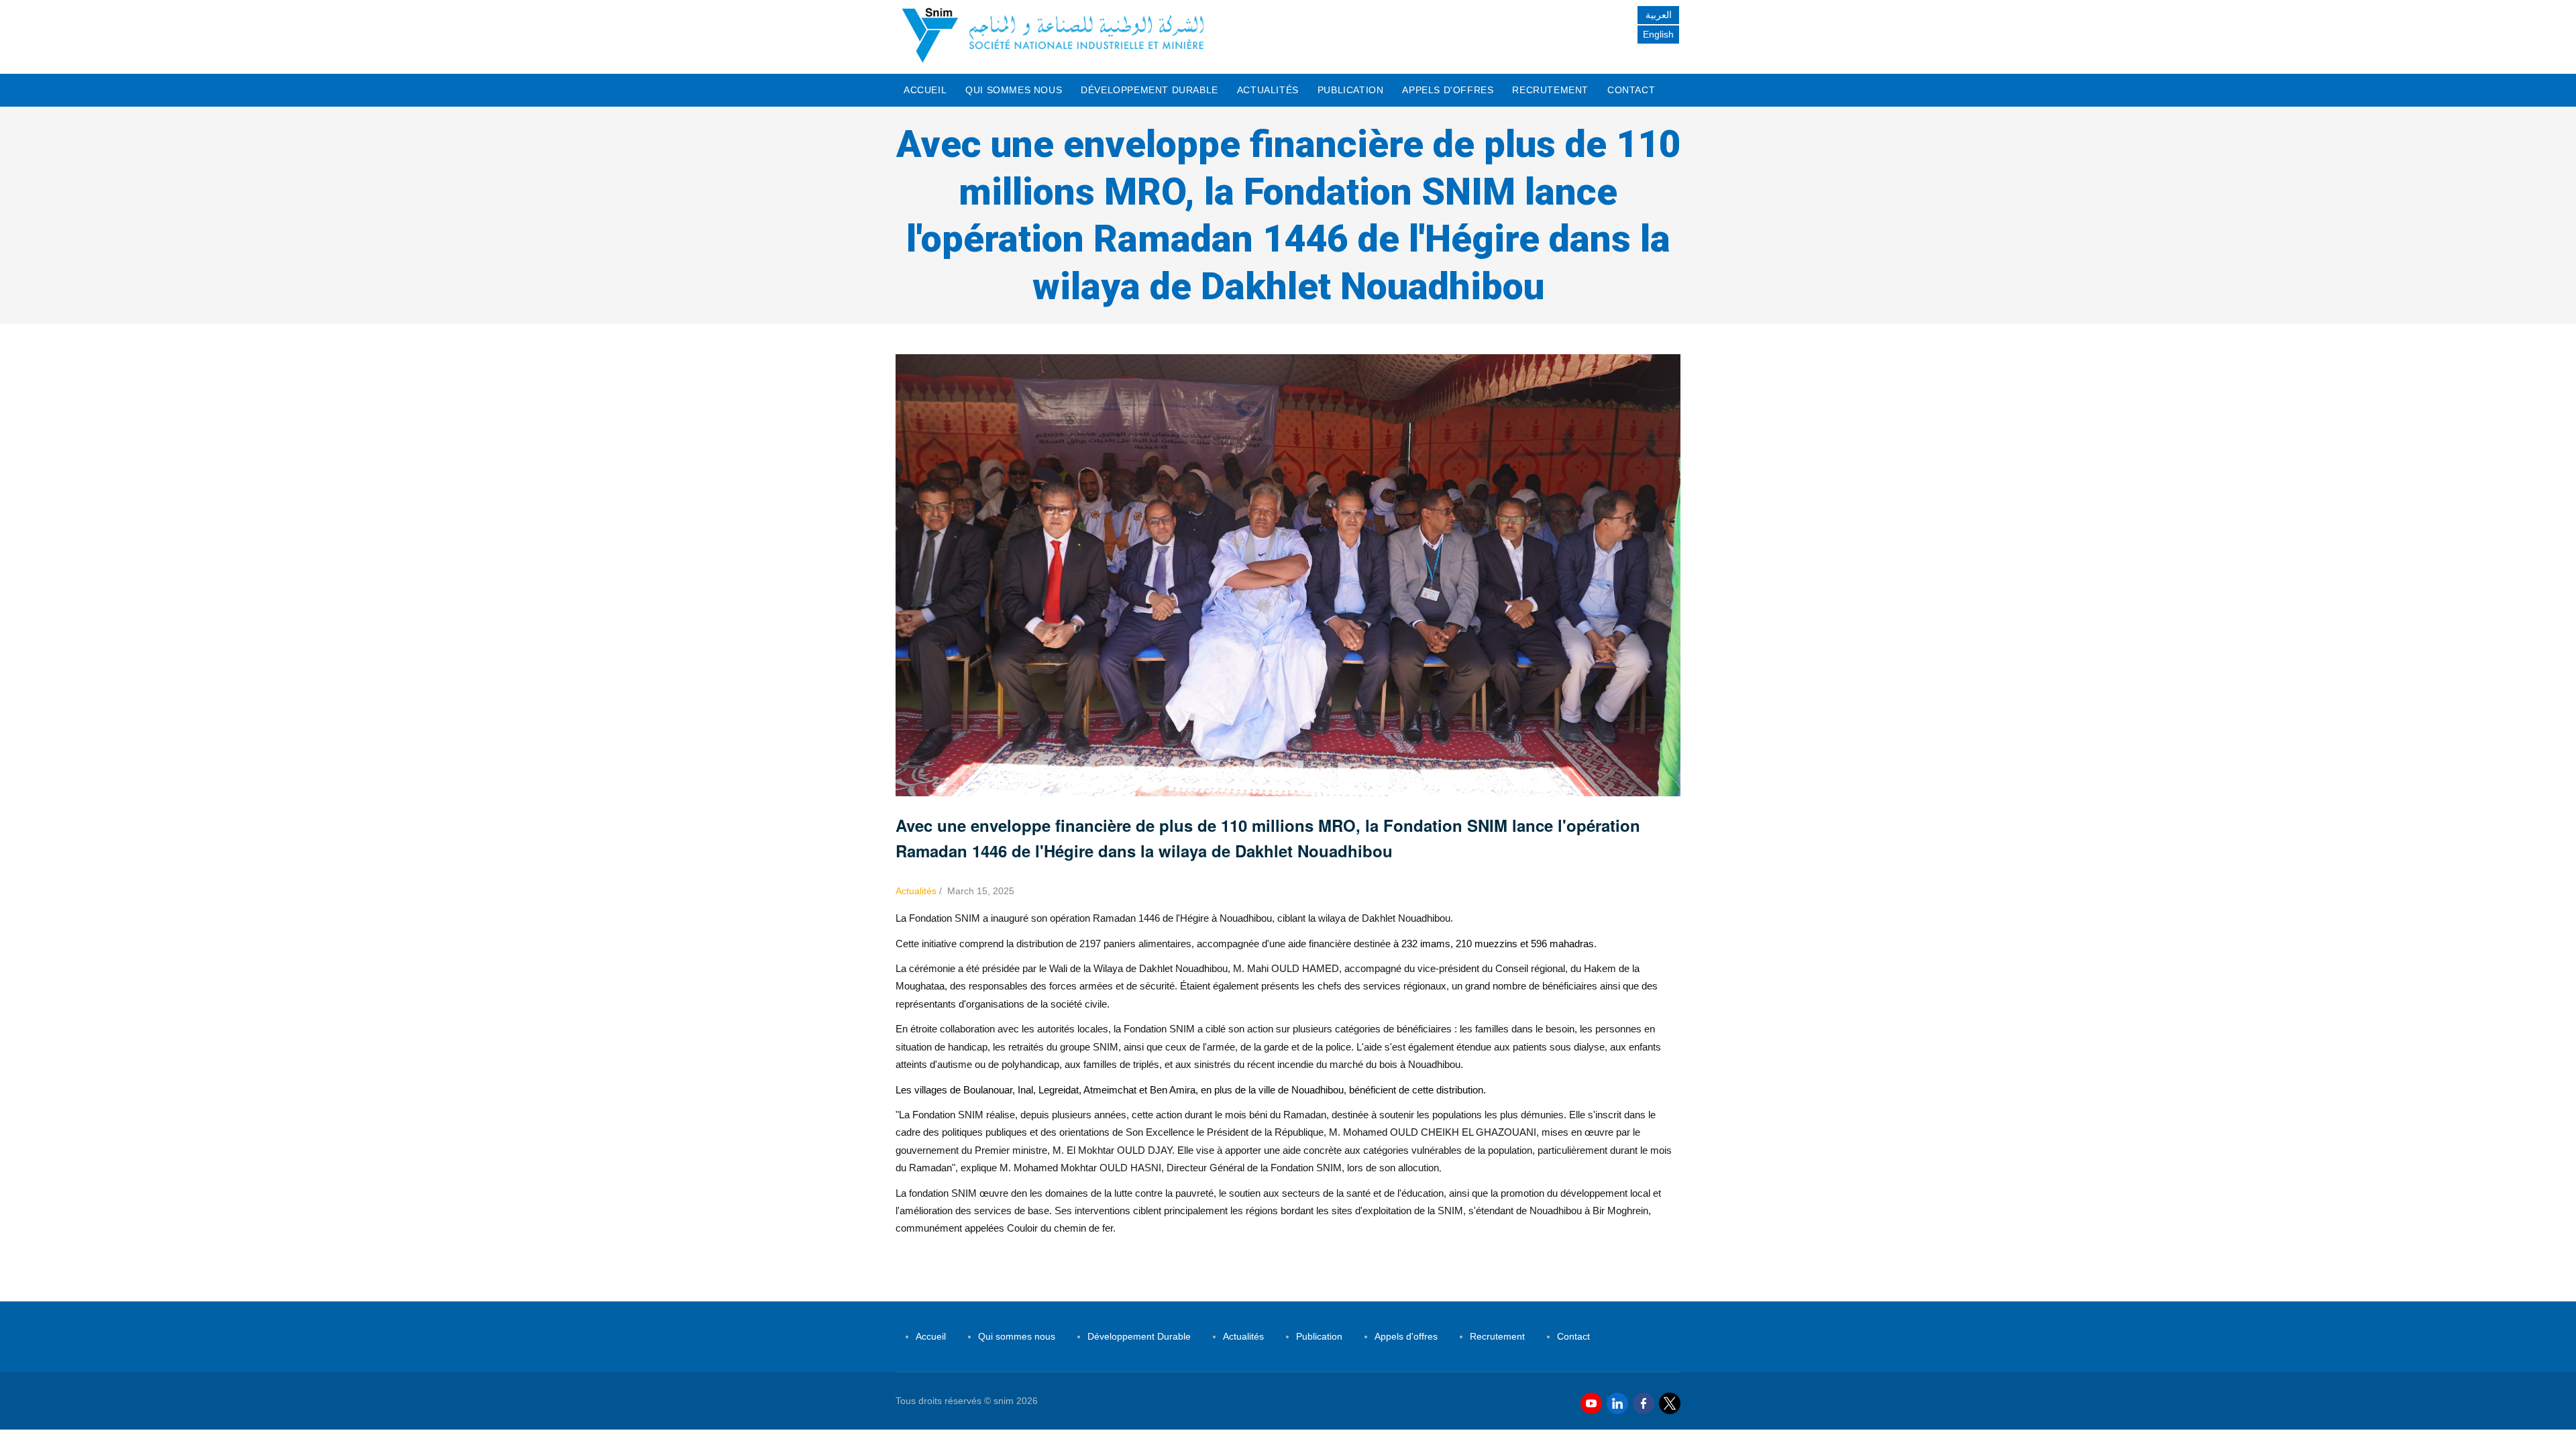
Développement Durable (1149, 90)
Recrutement (1550, 90)
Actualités (1268, 90)
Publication (1351, 90)
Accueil (925, 90)
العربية (1659, 15)
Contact (1631, 90)
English (1658, 34)
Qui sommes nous (1014, 90)
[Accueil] (1053, 34)
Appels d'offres (1448, 90)
